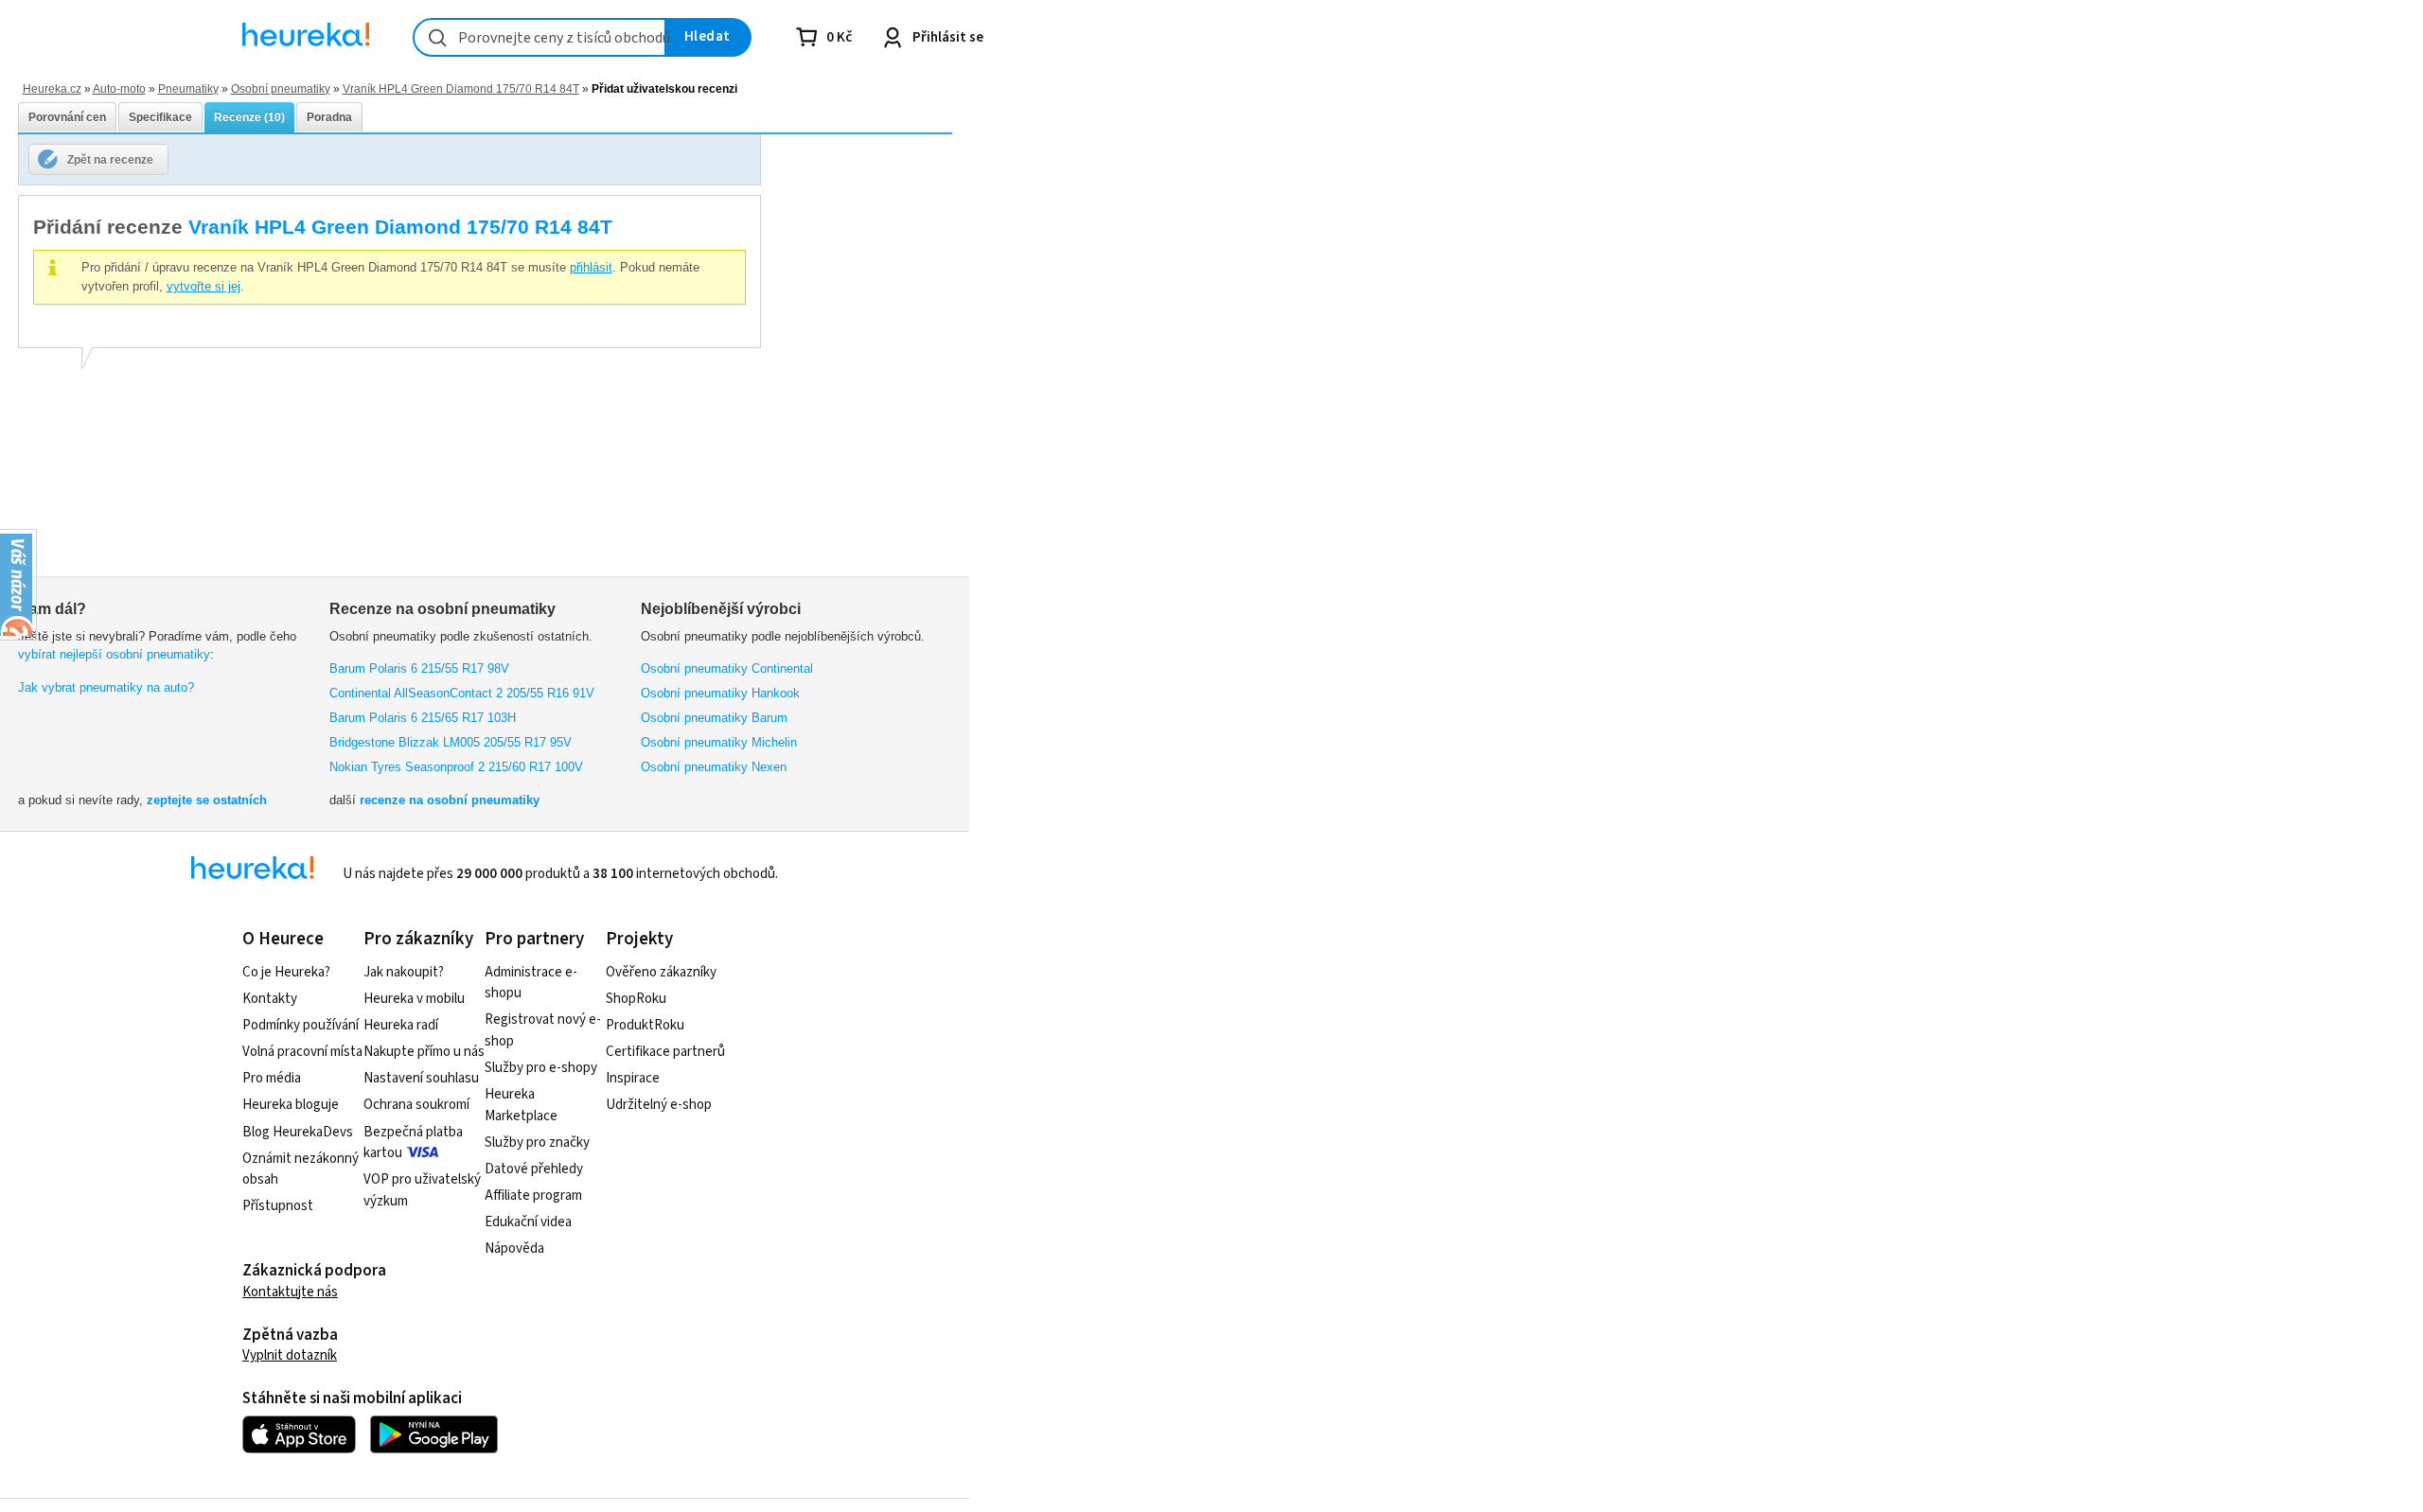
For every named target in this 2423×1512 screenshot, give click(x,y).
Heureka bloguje (291, 1105)
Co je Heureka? (286, 972)
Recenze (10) (249, 117)
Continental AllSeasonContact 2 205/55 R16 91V (462, 693)
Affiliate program (533, 1196)
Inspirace (633, 1078)
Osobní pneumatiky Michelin (719, 742)
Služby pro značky (537, 1143)
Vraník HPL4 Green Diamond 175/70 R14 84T (461, 88)
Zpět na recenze (110, 159)
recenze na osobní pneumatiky (450, 800)
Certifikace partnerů (665, 1052)
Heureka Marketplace (521, 1105)
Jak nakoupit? (404, 972)
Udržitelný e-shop (659, 1105)
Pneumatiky (188, 88)
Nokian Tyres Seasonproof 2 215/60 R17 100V (456, 767)
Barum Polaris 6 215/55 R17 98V (419, 668)
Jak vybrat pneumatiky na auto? (106, 687)
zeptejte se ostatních (207, 800)
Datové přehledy (534, 1169)
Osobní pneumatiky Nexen (714, 767)
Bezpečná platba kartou (413, 1143)
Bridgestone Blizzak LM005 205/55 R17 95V (451, 742)
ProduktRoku (645, 1025)
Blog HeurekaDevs (298, 1132)
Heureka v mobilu (414, 999)
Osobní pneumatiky (281, 88)
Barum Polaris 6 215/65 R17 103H (423, 718)
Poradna (329, 117)
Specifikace (160, 117)
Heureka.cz (52, 88)
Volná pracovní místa (302, 1052)
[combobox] (539, 37)
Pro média (272, 1078)
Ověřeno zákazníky (661, 972)
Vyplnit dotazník (290, 1355)
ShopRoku (636, 999)
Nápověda (514, 1248)
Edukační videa (528, 1222)
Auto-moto (119, 88)
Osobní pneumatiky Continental (727, 668)
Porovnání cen (67, 117)
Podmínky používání (301, 1025)
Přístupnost (278, 1206)
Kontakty (270, 999)
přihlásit (591, 267)
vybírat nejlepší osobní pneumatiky (114, 654)
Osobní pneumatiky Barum (714, 718)
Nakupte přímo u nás (424, 1052)
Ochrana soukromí (416, 1105)
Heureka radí (401, 1025)
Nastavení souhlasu (421, 1078)
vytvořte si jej (203, 286)
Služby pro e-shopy (541, 1068)
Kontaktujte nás (290, 1292)
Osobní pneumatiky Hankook (720, 693)
